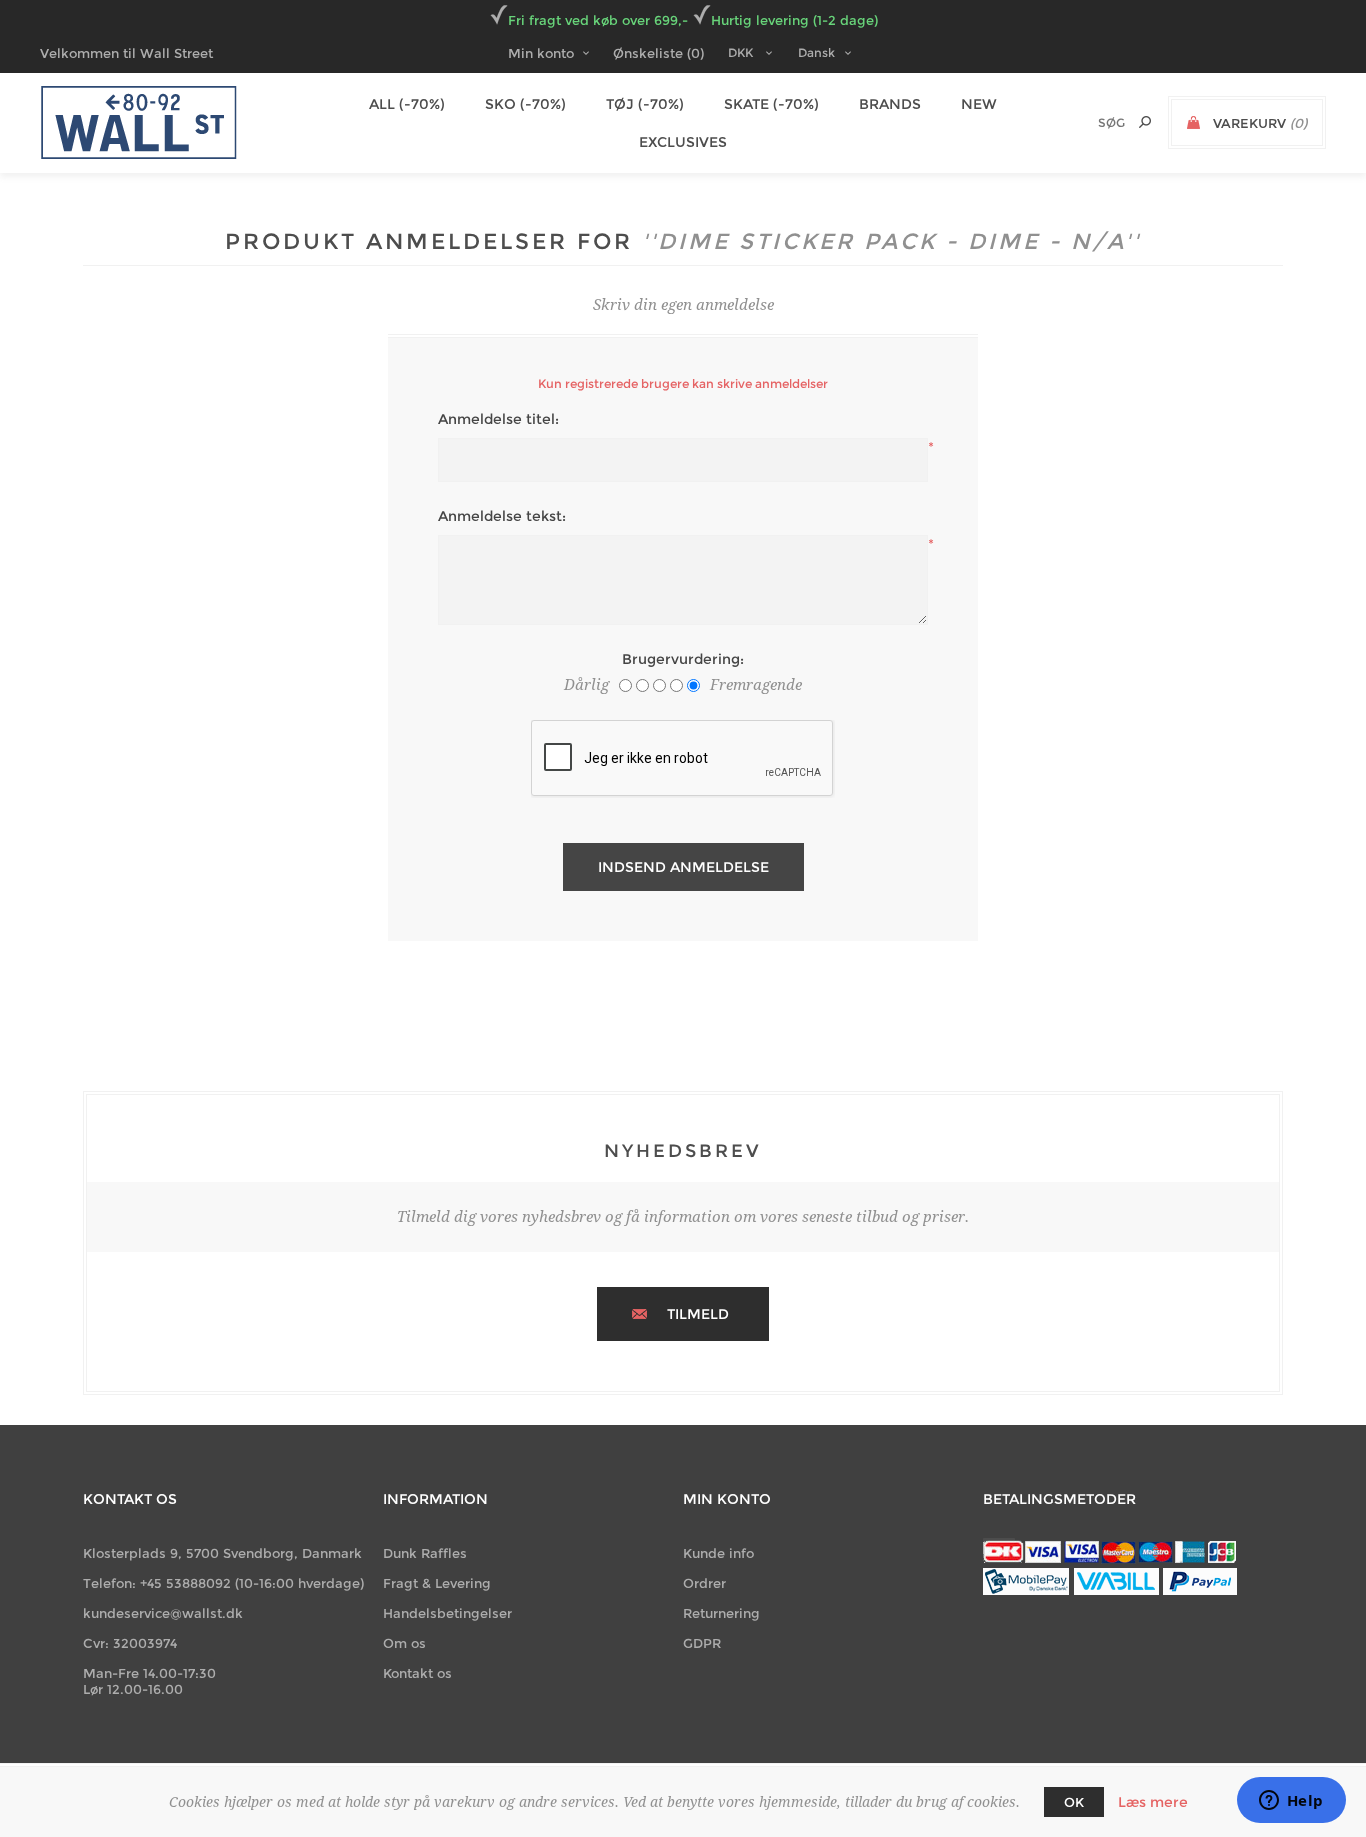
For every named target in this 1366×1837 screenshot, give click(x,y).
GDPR (702, 1643)
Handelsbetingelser (447, 1613)
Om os (404, 1643)
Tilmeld (698, 1314)
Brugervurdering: (683, 659)
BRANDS (890, 104)
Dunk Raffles (425, 1553)
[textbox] (1077, 122)
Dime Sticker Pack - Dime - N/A (891, 241)
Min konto (541, 53)
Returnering (721, 1613)
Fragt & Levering (437, 1583)
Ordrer (704, 1583)
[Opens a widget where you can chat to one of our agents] (1291, 1802)
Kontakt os (417, 1673)
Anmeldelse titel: (498, 419)
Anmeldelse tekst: (502, 516)
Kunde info (718, 1553)
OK (1074, 1802)
